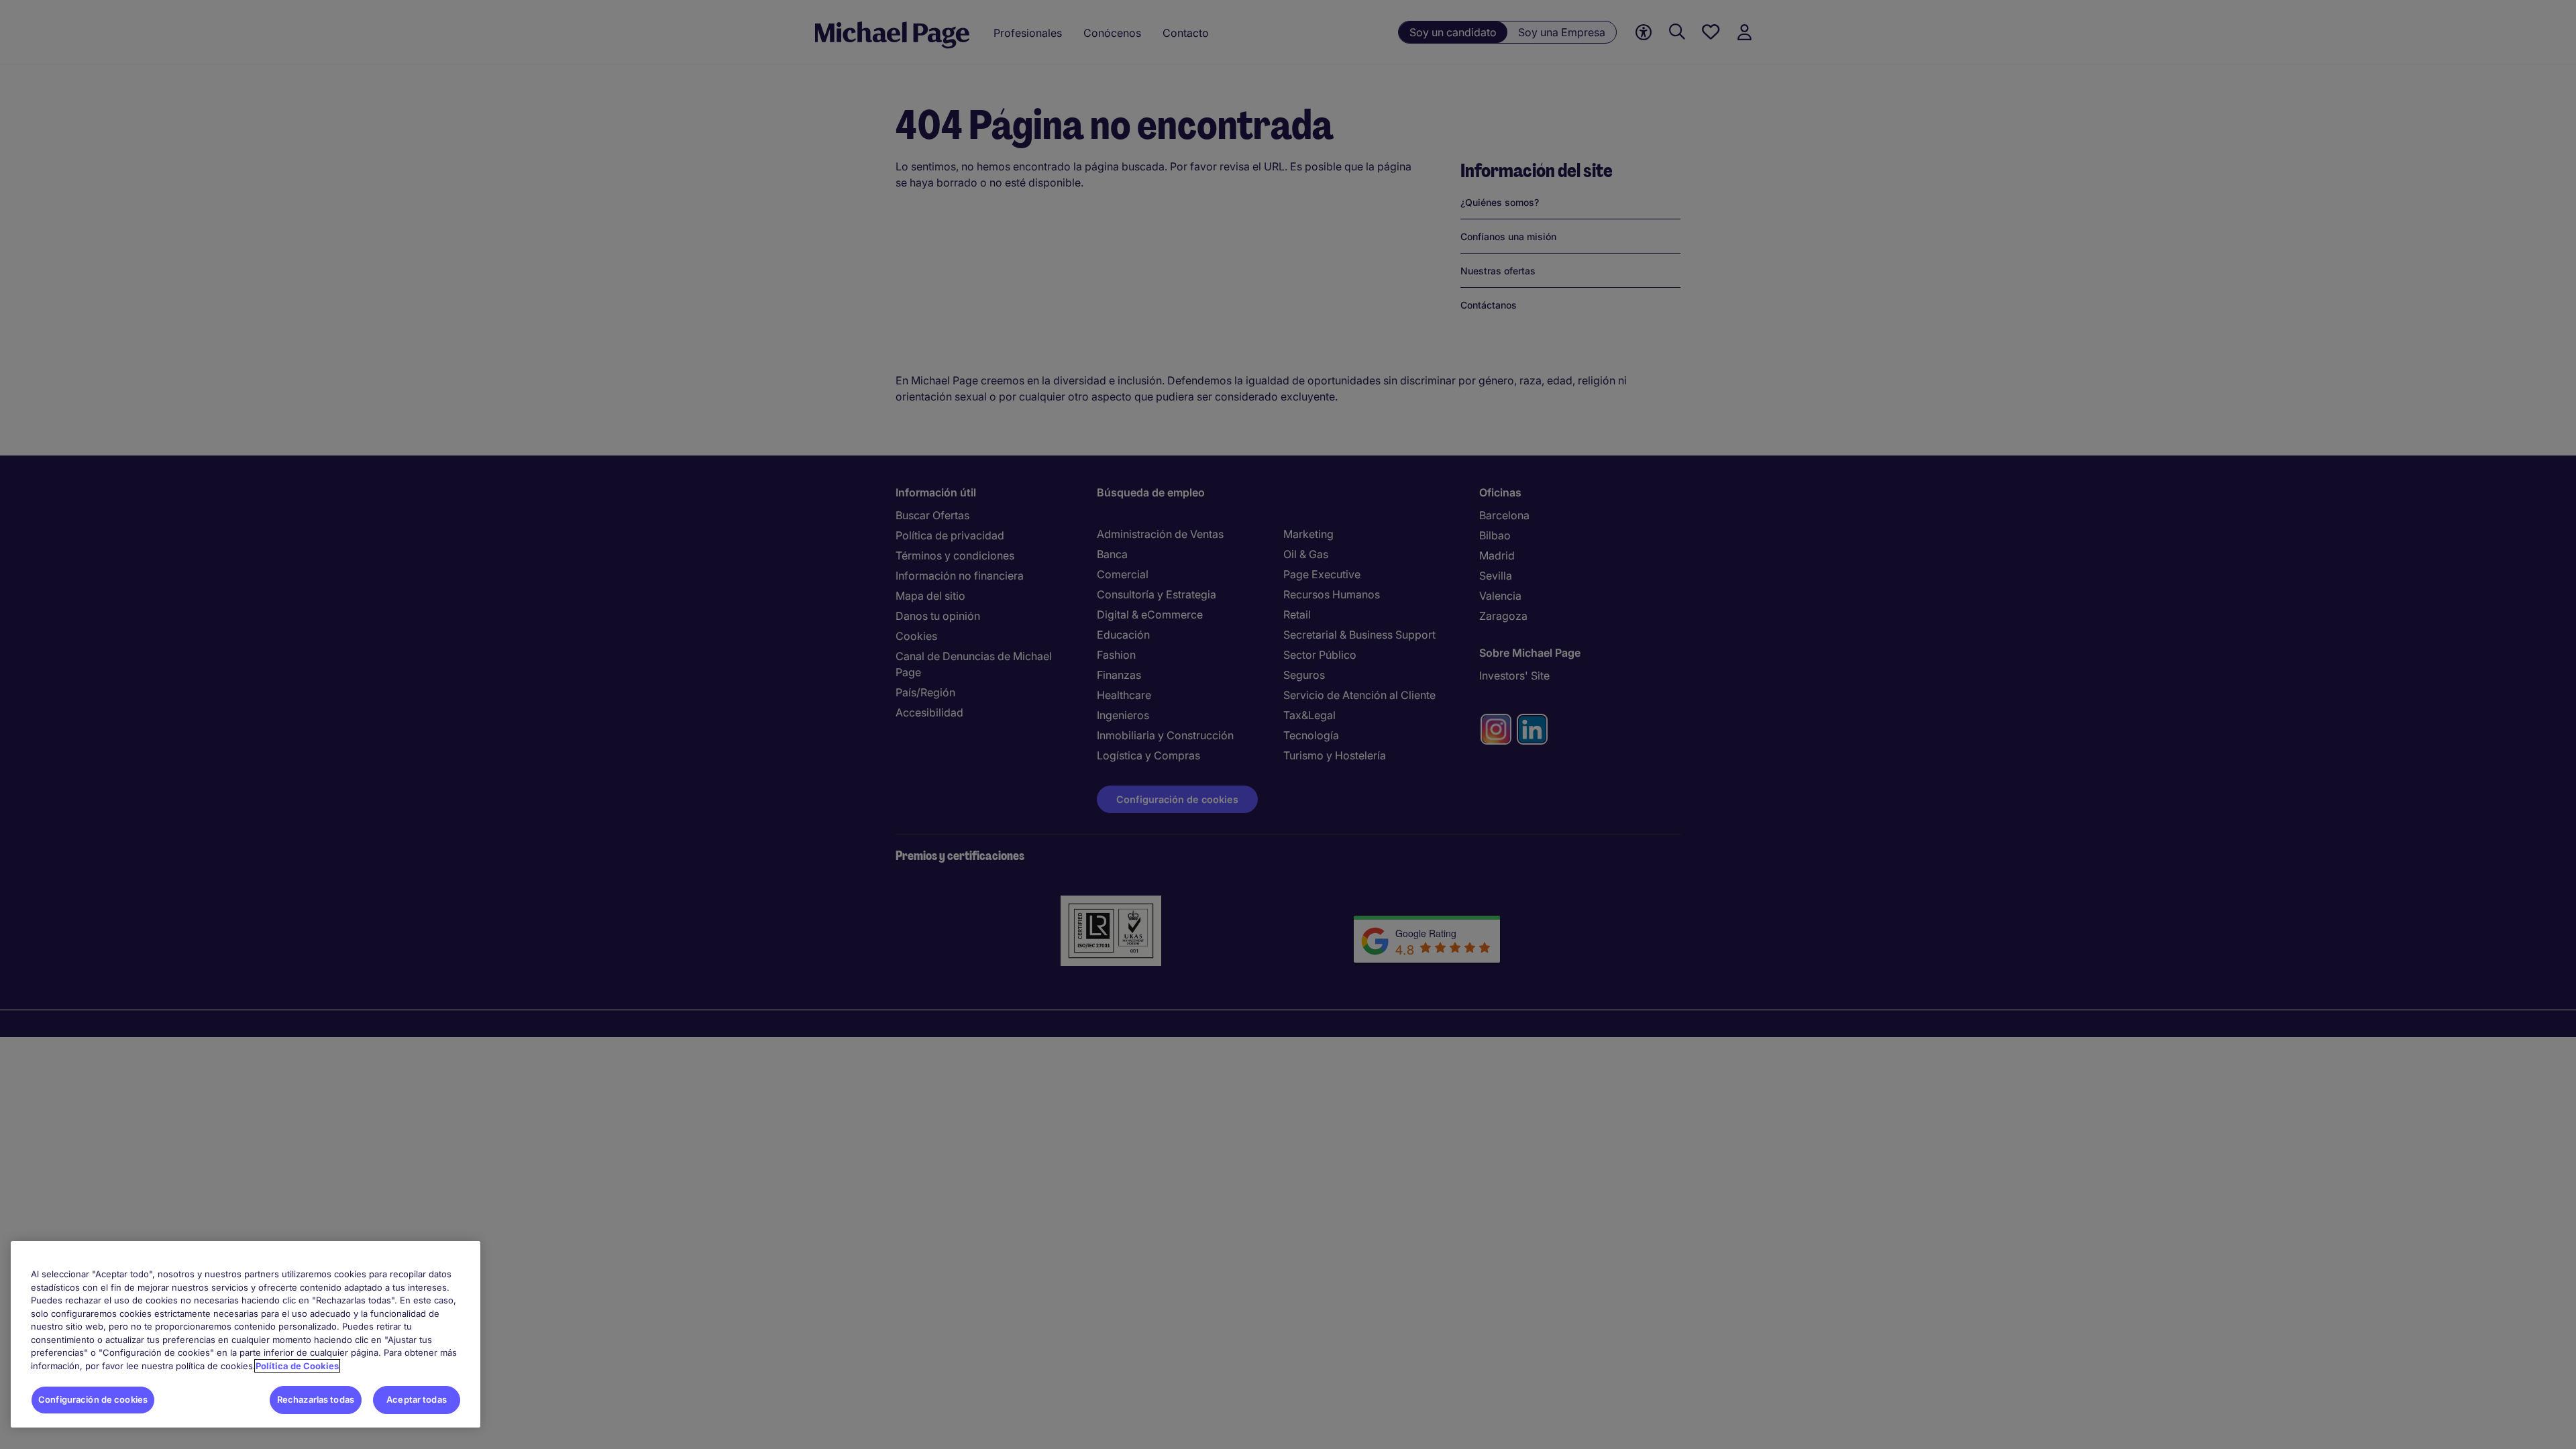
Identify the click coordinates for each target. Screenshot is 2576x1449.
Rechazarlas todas (316, 1399)
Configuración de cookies (93, 1399)
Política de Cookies (297, 1366)
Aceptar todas (417, 1399)
